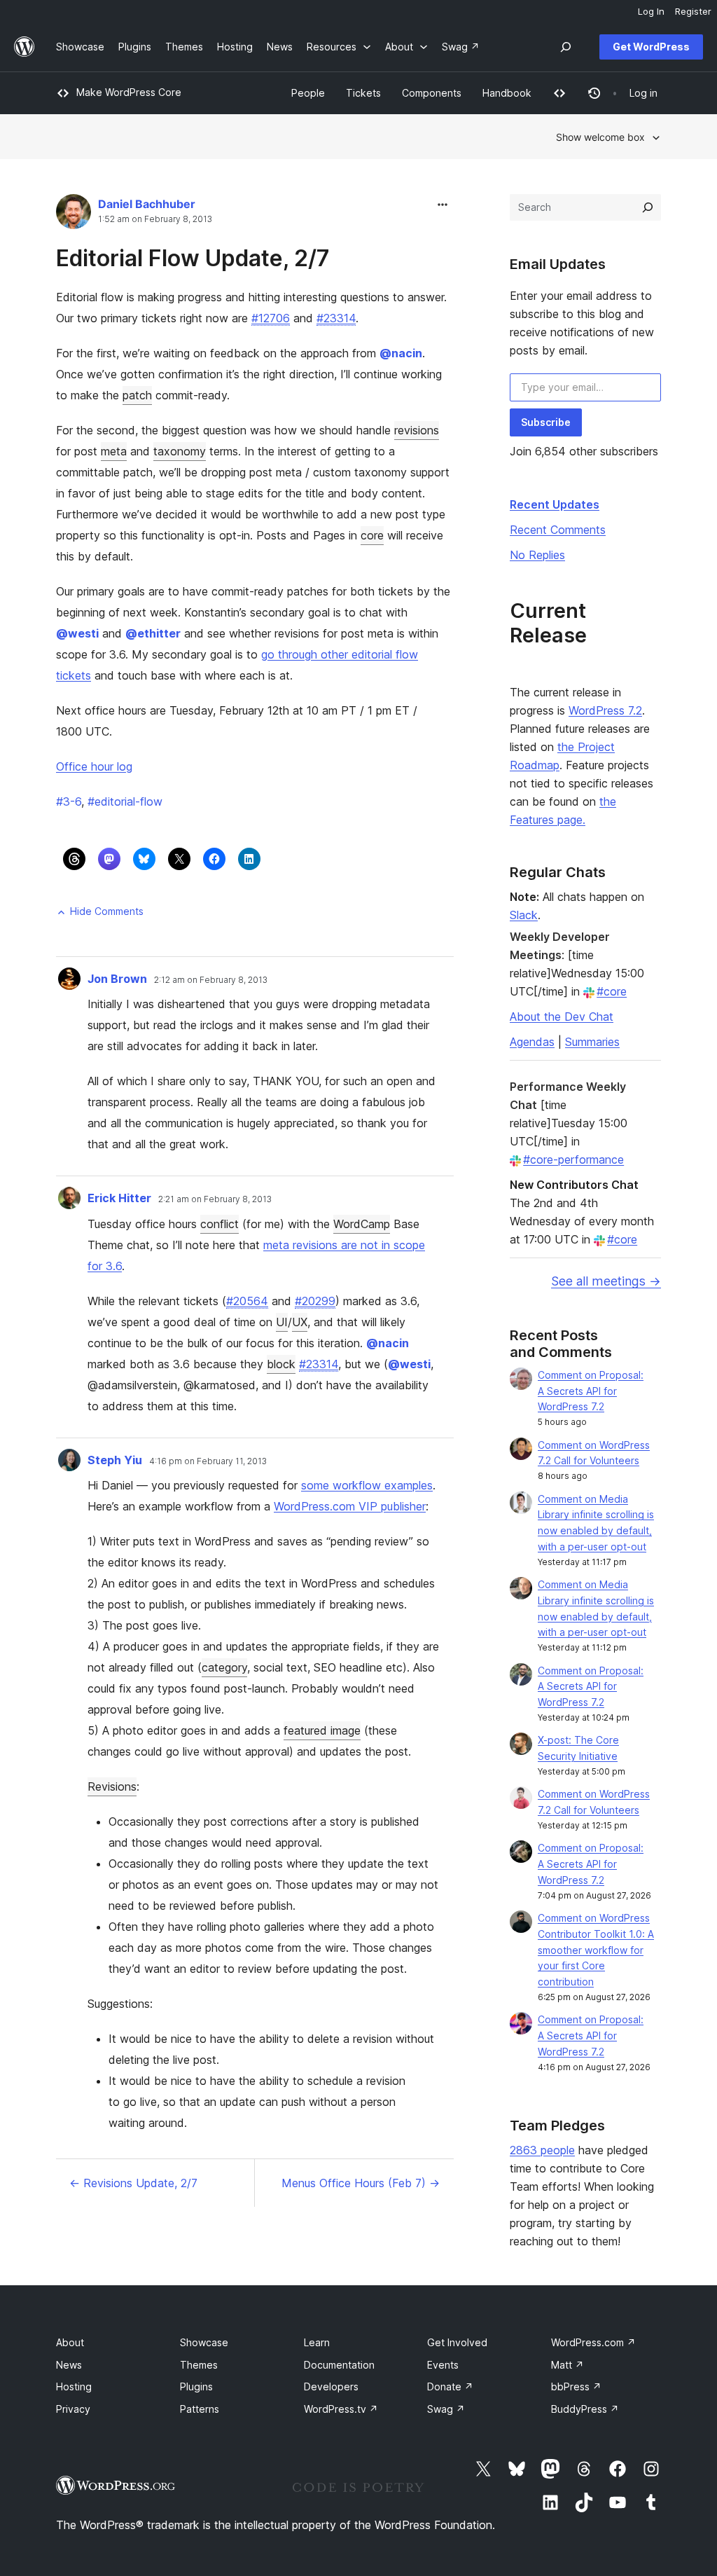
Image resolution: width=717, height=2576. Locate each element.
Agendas (532, 1042)
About (70, 2342)
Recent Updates (555, 504)
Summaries (592, 1042)
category (224, 1667)
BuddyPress (585, 2409)
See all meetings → (606, 1281)
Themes (199, 2365)
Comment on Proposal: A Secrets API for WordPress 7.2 (591, 1391)
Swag (446, 2409)
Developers (331, 2386)
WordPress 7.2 (605, 710)
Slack (524, 915)
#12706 (271, 318)
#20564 (247, 1301)
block (281, 1364)
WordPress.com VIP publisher (350, 1506)
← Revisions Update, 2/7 (133, 2183)
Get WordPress (651, 47)
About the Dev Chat (562, 1017)
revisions (417, 430)
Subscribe (546, 422)
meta (114, 451)
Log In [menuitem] (651, 11)
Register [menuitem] (693, 11)
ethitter (153, 633)
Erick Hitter (119, 1198)
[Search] (648, 207)
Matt (568, 2365)
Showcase (204, 2342)
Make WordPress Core (129, 92)
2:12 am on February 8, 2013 (211, 980)
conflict (220, 1224)
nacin (401, 353)
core (372, 535)
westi (77, 633)
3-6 (69, 801)
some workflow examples (367, 1485)
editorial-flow (125, 801)
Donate (450, 2386)
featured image (322, 1730)
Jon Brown (117, 979)
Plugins (196, 2386)
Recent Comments (558, 530)
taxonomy (180, 451)
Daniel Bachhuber (147, 204)
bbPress (576, 2386)
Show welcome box (600, 137)
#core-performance (573, 1159)
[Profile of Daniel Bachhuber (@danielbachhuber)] (74, 215)
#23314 (336, 318)
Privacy (73, 2409)
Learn (317, 2342)
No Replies (537, 555)
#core (612, 991)
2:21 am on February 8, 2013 (215, 1199)
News (69, 2365)
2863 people (542, 2150)
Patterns (200, 2409)
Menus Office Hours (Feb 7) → (361, 2183)
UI (282, 1322)
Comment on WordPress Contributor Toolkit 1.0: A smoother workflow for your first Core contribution (596, 1950)
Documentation (339, 2365)
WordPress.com (593, 2342)
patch (137, 395)
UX (300, 1322)
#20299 (315, 1301)
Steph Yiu (115, 1460)
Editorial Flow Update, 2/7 (193, 258)
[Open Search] (566, 47)
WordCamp (362, 1224)
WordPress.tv (341, 2409)
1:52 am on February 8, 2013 (155, 219)
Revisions (112, 1786)
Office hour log (94, 766)
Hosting (74, 2386)
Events (443, 2365)
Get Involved (457, 2342)
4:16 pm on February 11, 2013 (208, 1461)
